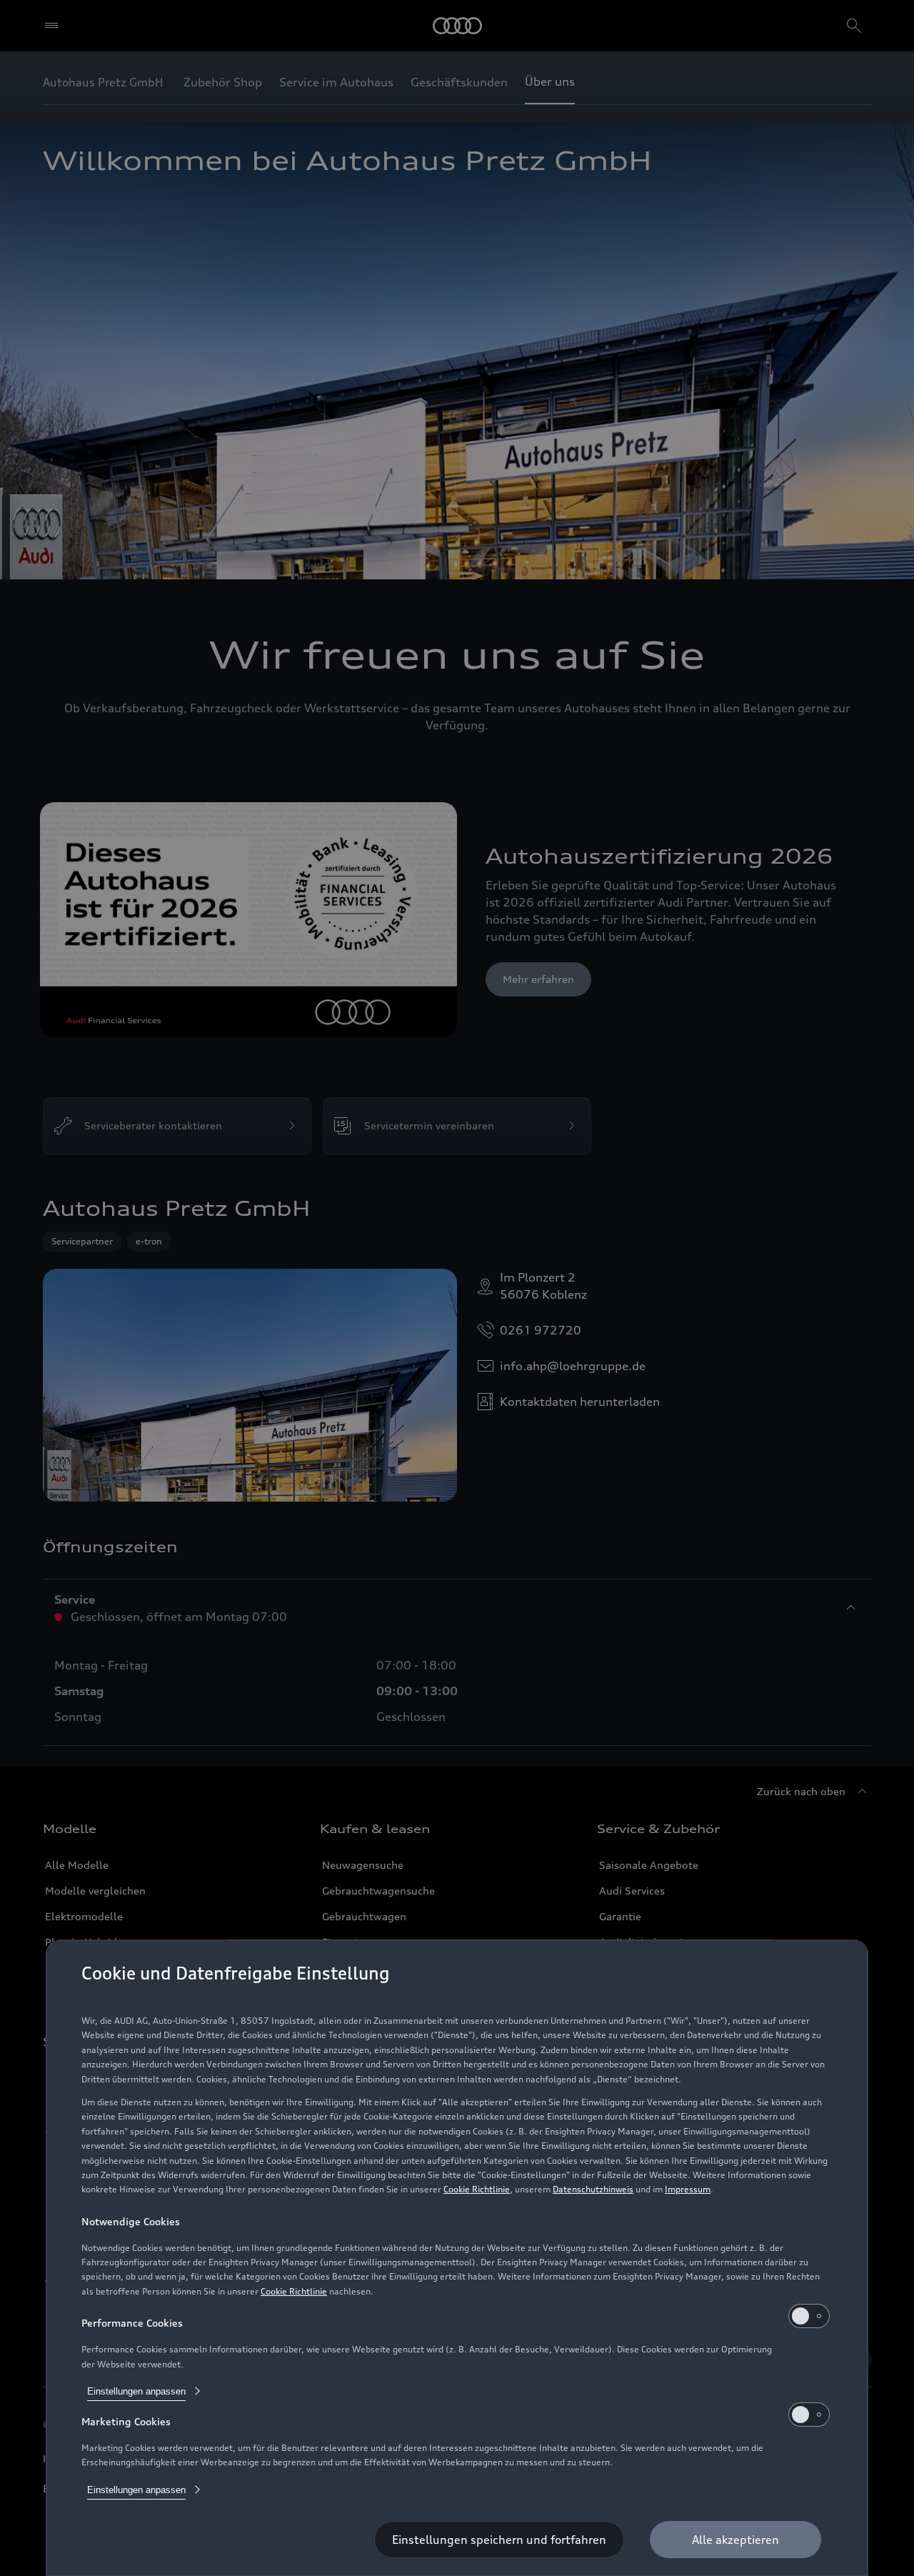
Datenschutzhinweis (593, 2189)
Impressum (688, 2189)
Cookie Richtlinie (477, 2189)
